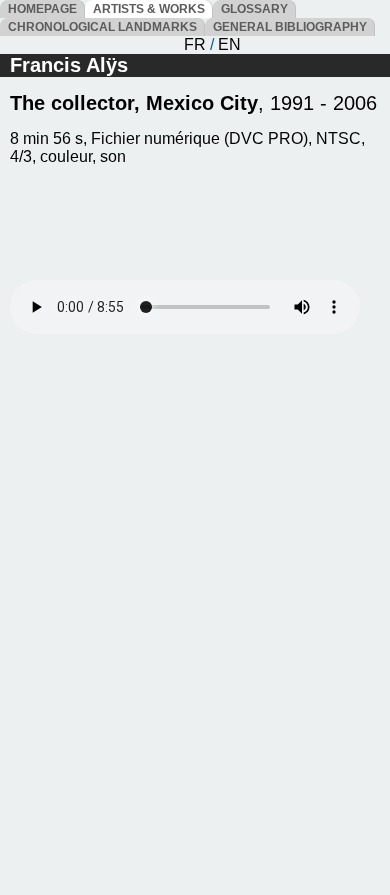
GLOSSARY (254, 9)
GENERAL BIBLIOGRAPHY (290, 27)
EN (229, 44)
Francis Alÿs (69, 65)
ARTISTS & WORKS (149, 9)
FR (195, 44)
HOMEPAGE (42, 9)
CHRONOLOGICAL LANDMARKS (102, 27)
